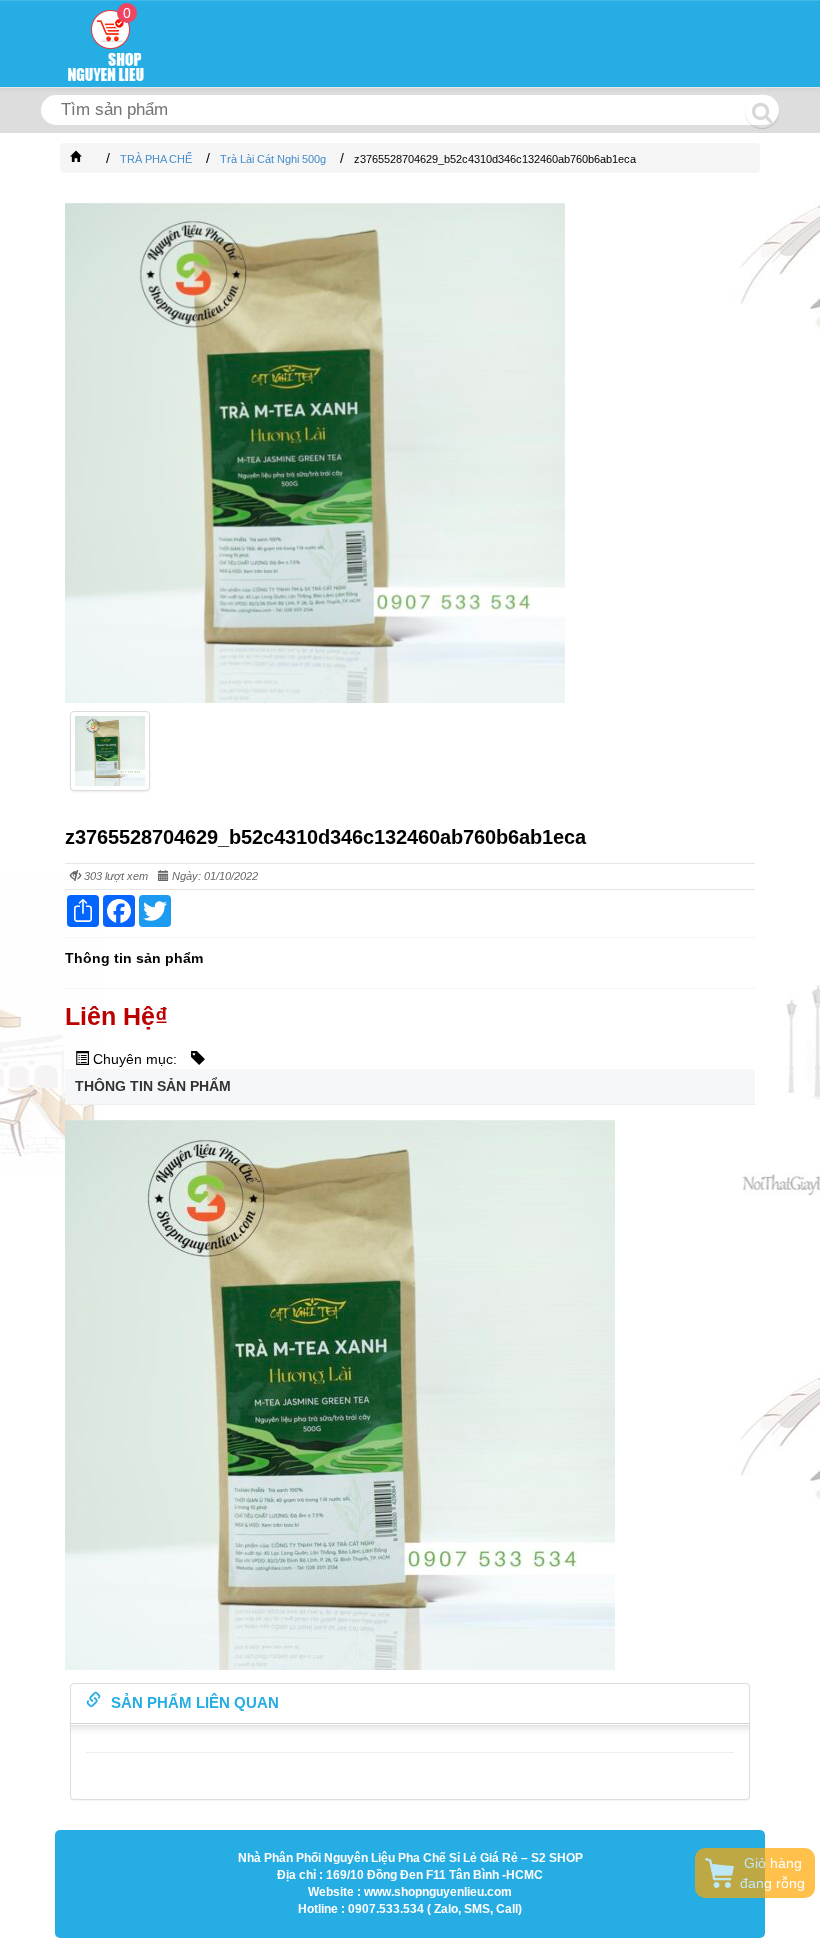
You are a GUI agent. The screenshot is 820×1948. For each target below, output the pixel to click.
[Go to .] (96, 159)
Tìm (762, 111)
